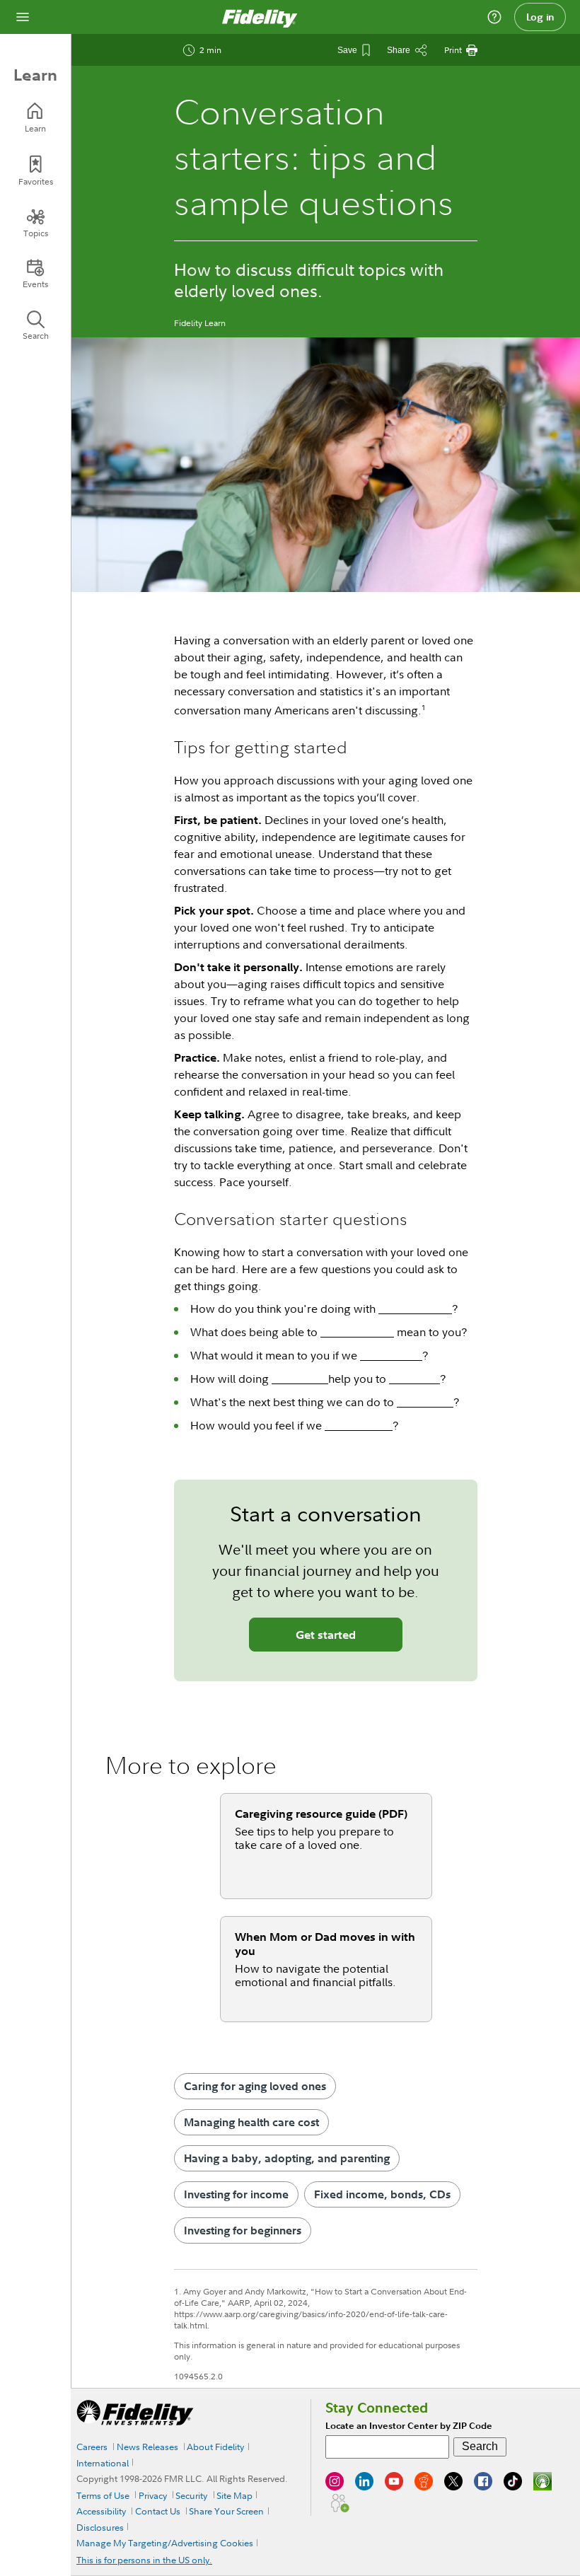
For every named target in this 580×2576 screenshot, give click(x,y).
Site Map (234, 2495)
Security (191, 2495)
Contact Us (158, 2511)
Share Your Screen (226, 2511)
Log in (540, 17)
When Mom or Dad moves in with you (325, 1944)
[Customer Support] (494, 17)
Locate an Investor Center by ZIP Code (409, 2426)
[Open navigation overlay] (23, 17)
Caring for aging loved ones (255, 2086)
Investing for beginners (243, 2230)
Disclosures (100, 2527)
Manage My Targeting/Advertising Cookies (165, 2543)
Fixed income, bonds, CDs (382, 2194)
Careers (92, 2447)
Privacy (153, 2495)
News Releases (147, 2447)
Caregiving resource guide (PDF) (321, 1814)
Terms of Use (103, 2495)
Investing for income (236, 2194)
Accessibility (101, 2511)
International (103, 2463)
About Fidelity (215, 2447)
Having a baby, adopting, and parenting (287, 2158)
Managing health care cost (251, 2122)
